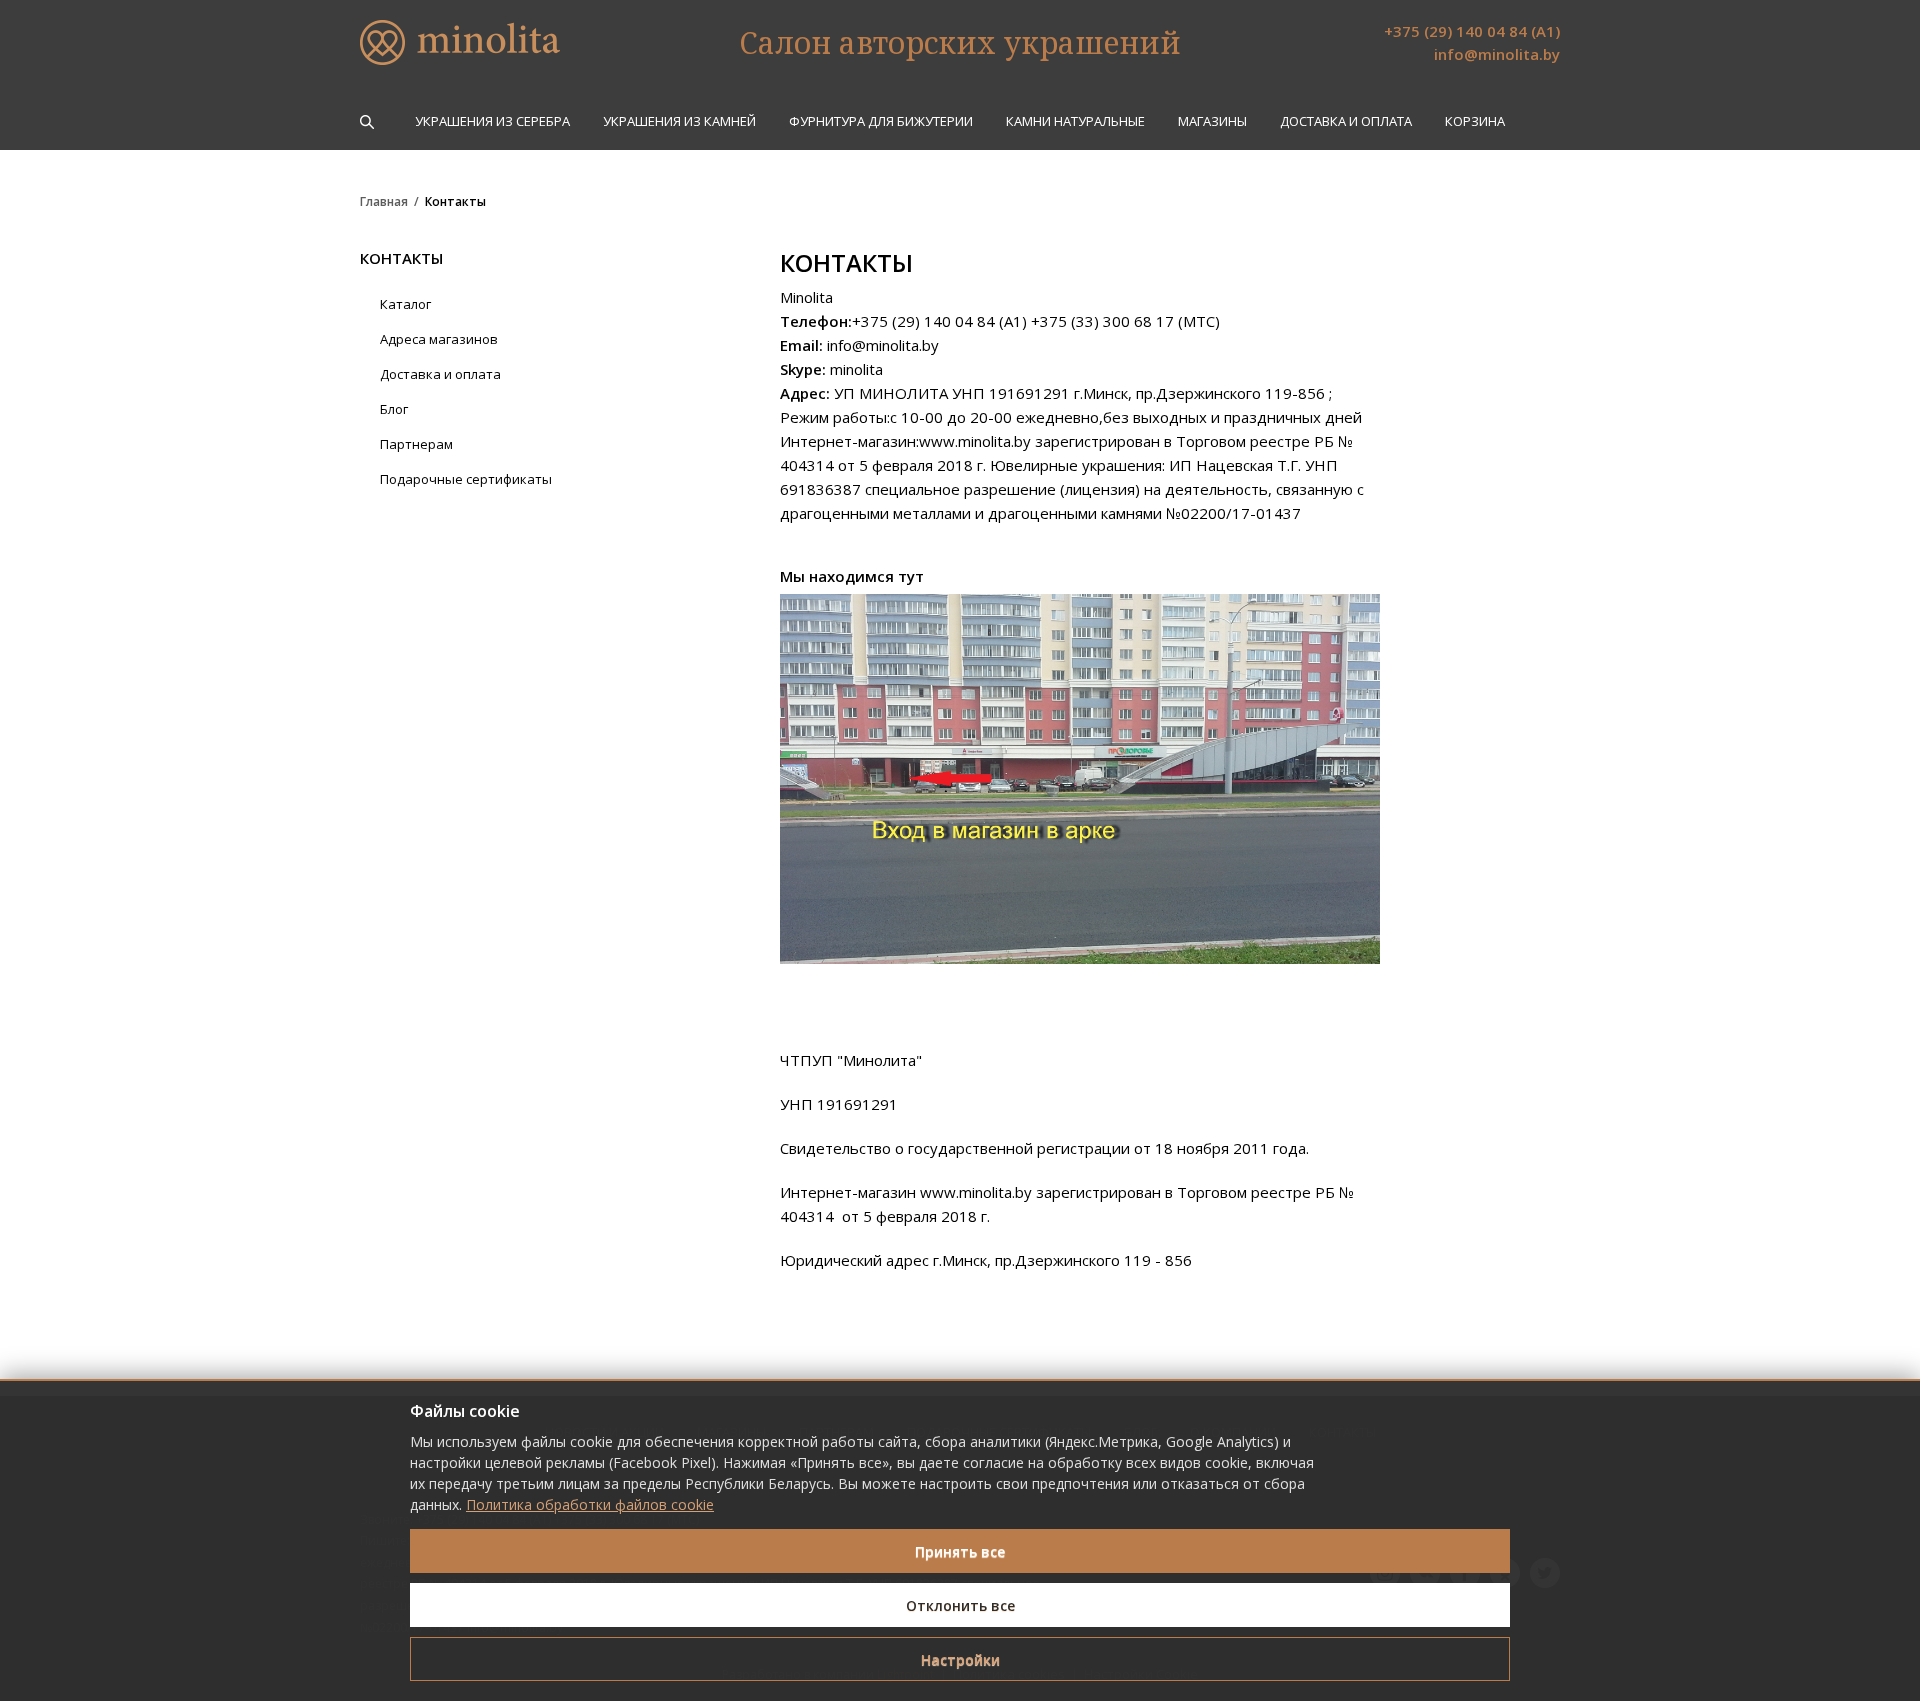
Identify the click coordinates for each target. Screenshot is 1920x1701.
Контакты (455, 202)
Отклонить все (960, 1605)
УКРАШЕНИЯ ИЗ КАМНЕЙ (679, 121)
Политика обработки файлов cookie (590, 1504)
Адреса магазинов (439, 339)
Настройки (960, 1659)
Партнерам (416, 444)
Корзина (1475, 121)
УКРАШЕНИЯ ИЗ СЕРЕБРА (492, 121)
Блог (394, 409)
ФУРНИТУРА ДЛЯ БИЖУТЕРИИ (881, 121)
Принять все (960, 1551)
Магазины (1212, 121)
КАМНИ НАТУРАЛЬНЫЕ (1075, 121)
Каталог (405, 304)
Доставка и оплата (1346, 121)
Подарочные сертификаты (466, 479)
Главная (384, 202)
